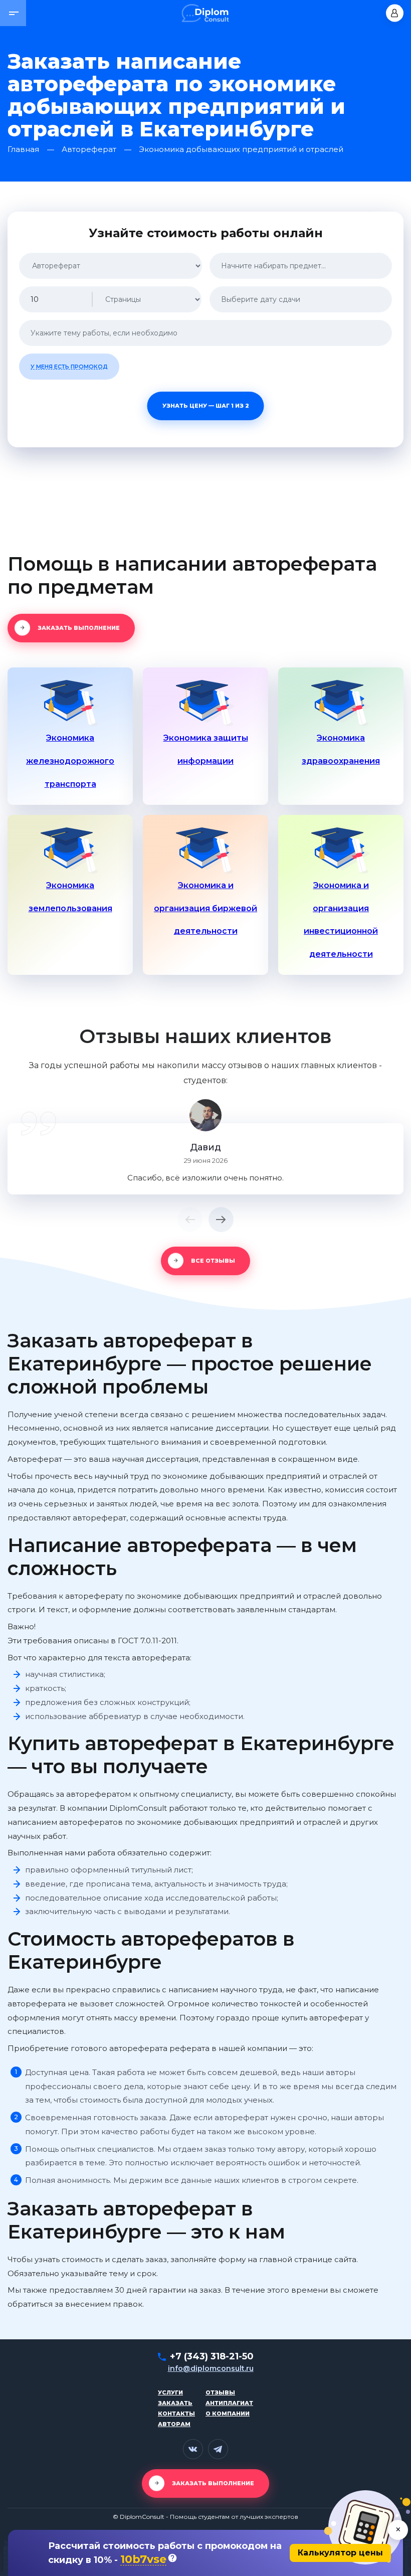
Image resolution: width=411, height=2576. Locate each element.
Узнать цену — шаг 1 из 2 (206, 406)
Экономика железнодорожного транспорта (70, 761)
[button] (13, 13)
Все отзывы (213, 1261)
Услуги (170, 2392)
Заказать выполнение (79, 628)
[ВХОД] (395, 13)
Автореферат (89, 150)
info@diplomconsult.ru (211, 2368)
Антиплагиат (229, 2403)
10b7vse (143, 2560)
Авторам (174, 2424)
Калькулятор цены (340, 2553)
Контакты (176, 2414)
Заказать (175, 2403)
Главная (23, 150)
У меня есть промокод (69, 367)
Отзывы (220, 2392)
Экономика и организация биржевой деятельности (205, 908)
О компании (228, 2414)
